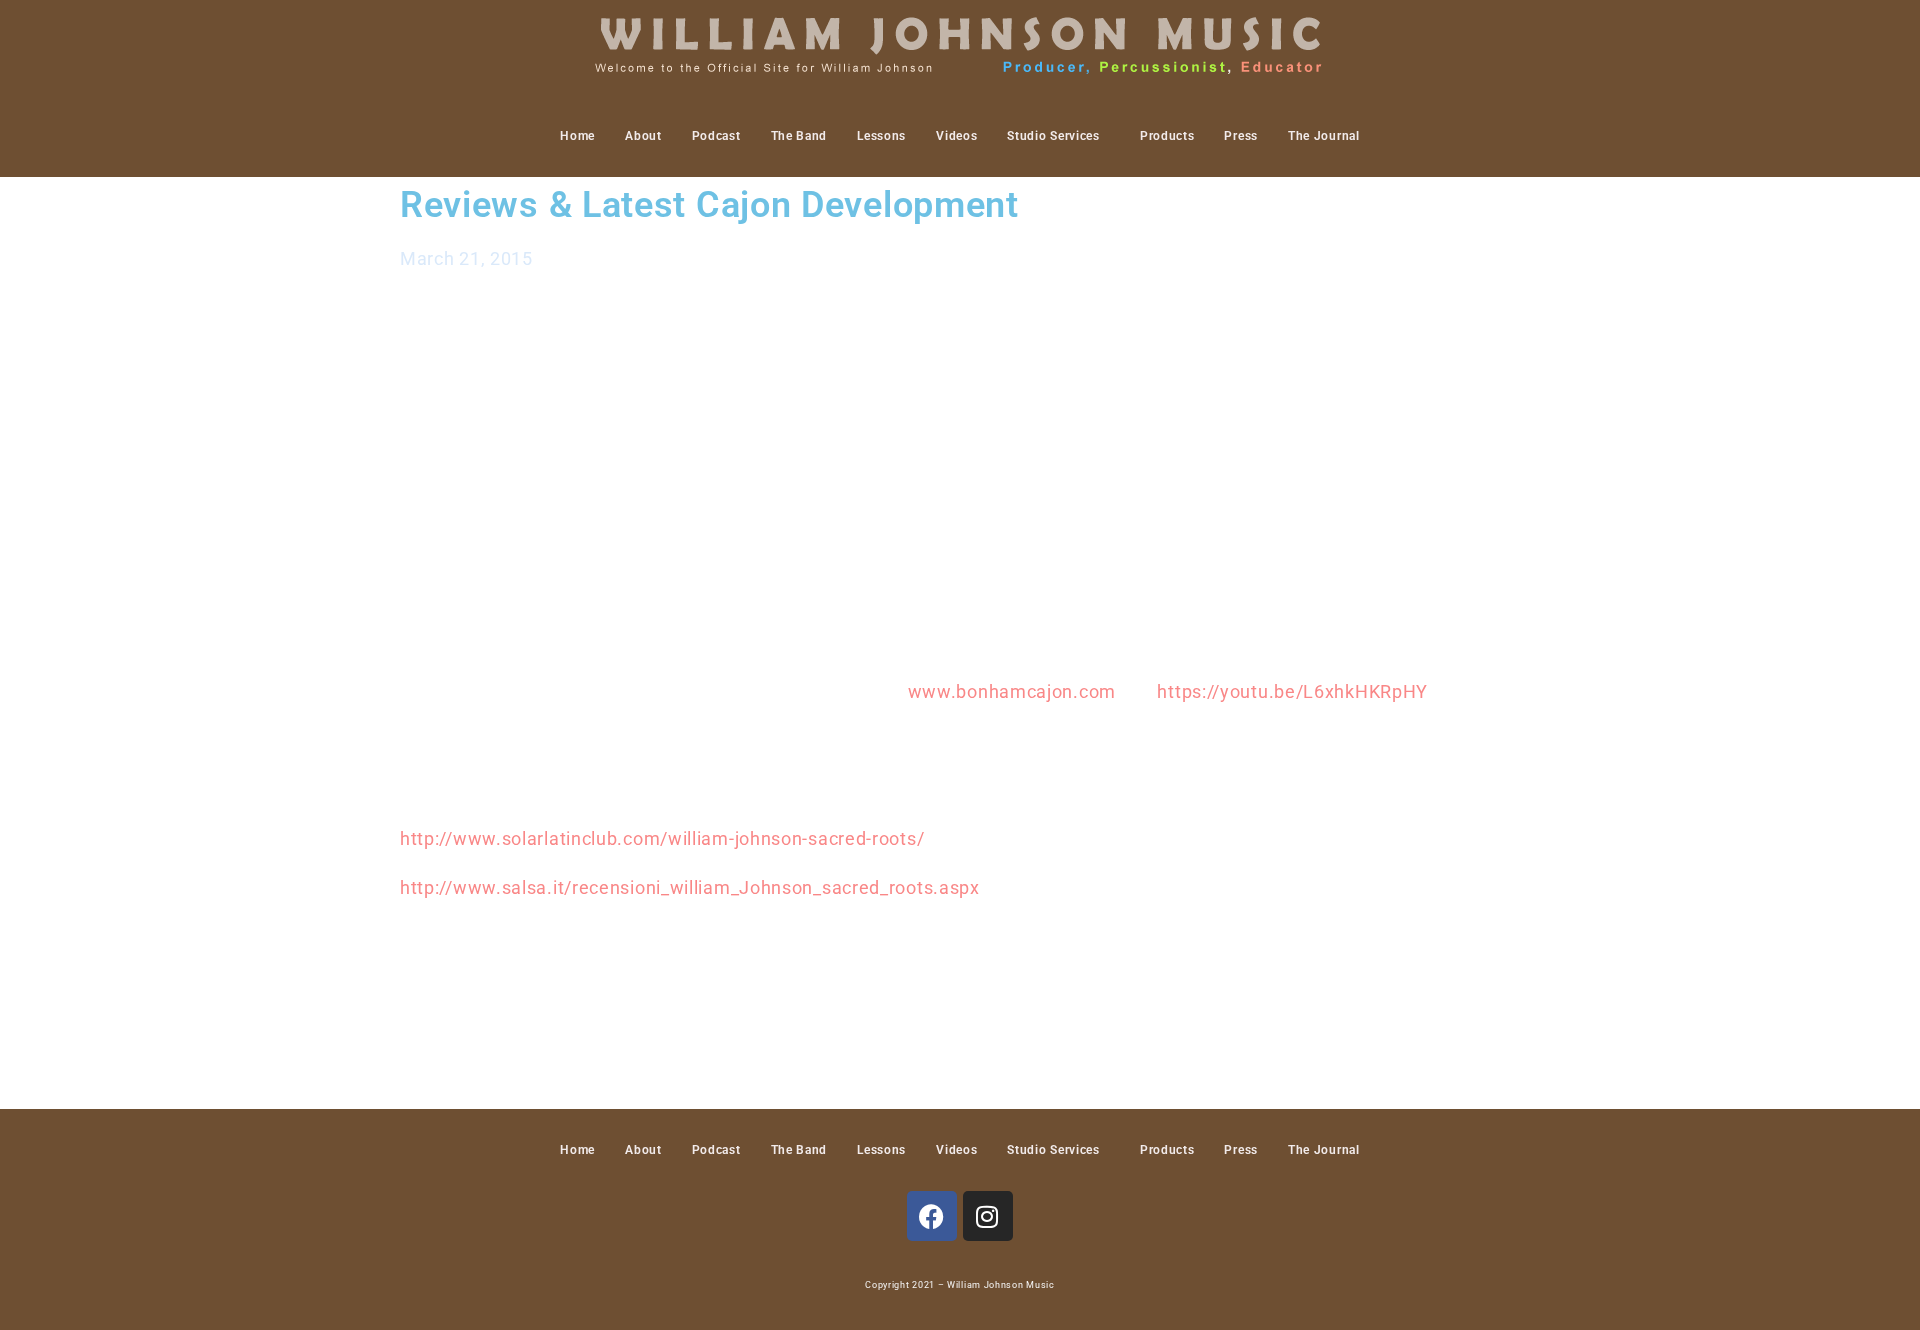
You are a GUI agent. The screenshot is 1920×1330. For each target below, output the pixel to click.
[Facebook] (932, 1216)
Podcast (716, 136)
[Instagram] (988, 1216)
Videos (956, 136)
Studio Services (1053, 136)
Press (1241, 136)
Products (1167, 136)
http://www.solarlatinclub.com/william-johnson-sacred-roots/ (662, 838)
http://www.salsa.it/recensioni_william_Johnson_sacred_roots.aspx (690, 887)
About (643, 136)
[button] (1058, 136)
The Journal (1324, 136)
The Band (799, 136)
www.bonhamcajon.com (1014, 691)
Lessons (881, 136)
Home (577, 136)
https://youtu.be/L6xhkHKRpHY (1292, 691)
